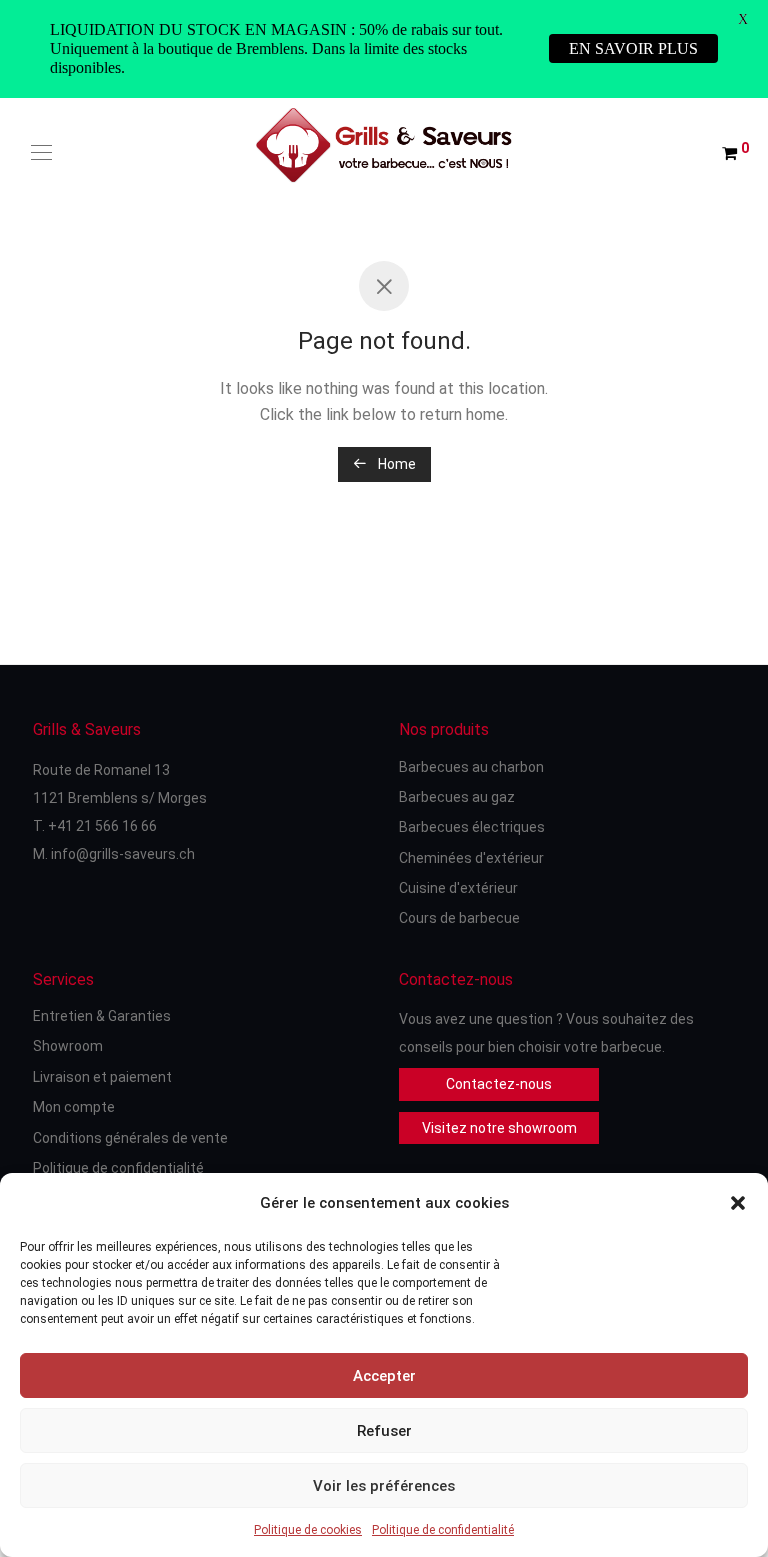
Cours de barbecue (459, 918)
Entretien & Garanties (102, 1016)
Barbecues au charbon (471, 767)
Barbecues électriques (472, 827)
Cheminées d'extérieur (471, 858)
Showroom (68, 1046)
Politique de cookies (308, 1530)
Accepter (384, 1376)
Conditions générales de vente (130, 1138)
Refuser (384, 1431)
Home (395, 464)
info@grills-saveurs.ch (123, 854)
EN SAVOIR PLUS (633, 48)
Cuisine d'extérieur (458, 888)
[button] (738, 1203)
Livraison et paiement (102, 1077)
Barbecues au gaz (457, 797)
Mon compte (74, 1107)
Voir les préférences (384, 1486)
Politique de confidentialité (443, 1530)
